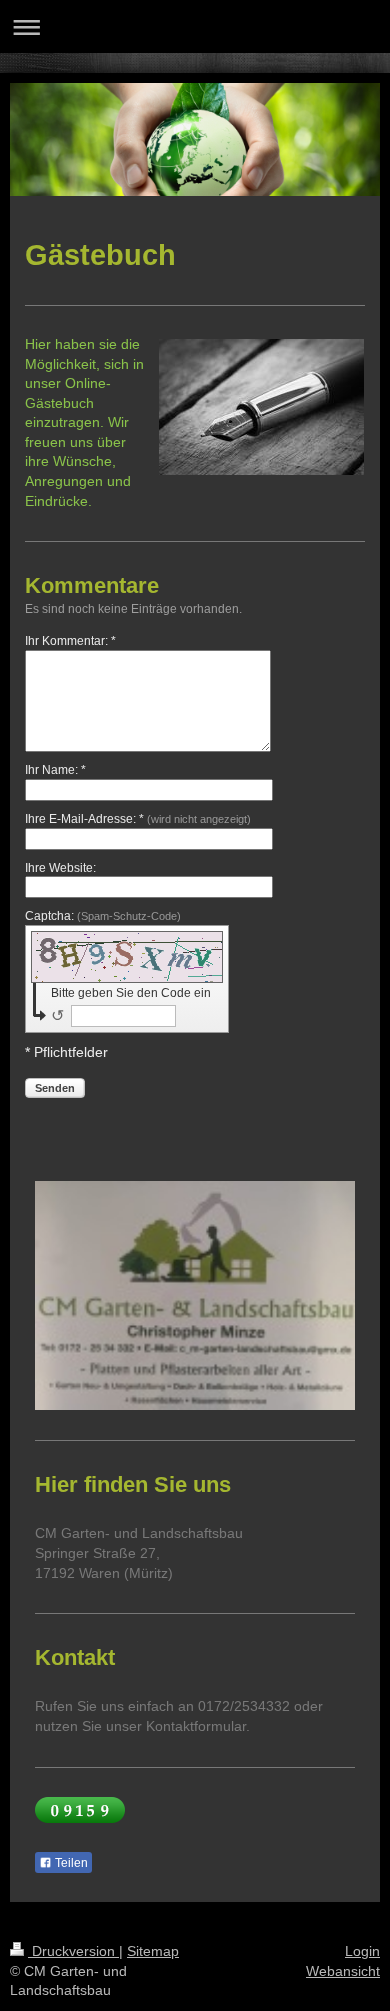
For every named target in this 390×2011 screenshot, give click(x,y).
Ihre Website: (60, 868)
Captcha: (103, 916)
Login (362, 1951)
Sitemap (153, 1951)
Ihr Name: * (55, 770)
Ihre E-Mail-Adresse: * (138, 819)
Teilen (70, 1863)
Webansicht (343, 1971)
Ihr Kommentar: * (70, 641)
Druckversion (73, 1951)
